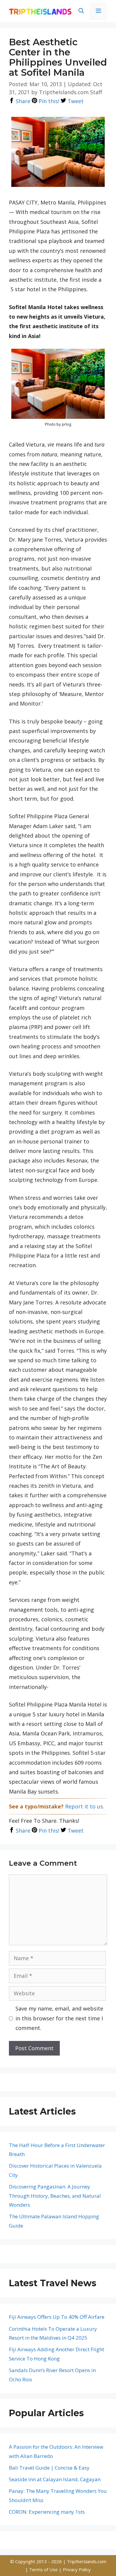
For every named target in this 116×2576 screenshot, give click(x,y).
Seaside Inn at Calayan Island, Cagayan (55, 2479)
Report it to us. (85, 1806)
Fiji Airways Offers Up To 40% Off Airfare (57, 2317)
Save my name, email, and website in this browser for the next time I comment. (59, 2018)
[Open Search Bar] (81, 11)
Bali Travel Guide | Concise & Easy (49, 2468)
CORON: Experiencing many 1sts (47, 2512)
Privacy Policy (77, 2569)
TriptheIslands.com (87, 2561)
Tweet (75, 101)
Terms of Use (44, 2569)
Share (22, 101)
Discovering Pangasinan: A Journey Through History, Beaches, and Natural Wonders (55, 2196)
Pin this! (48, 101)
